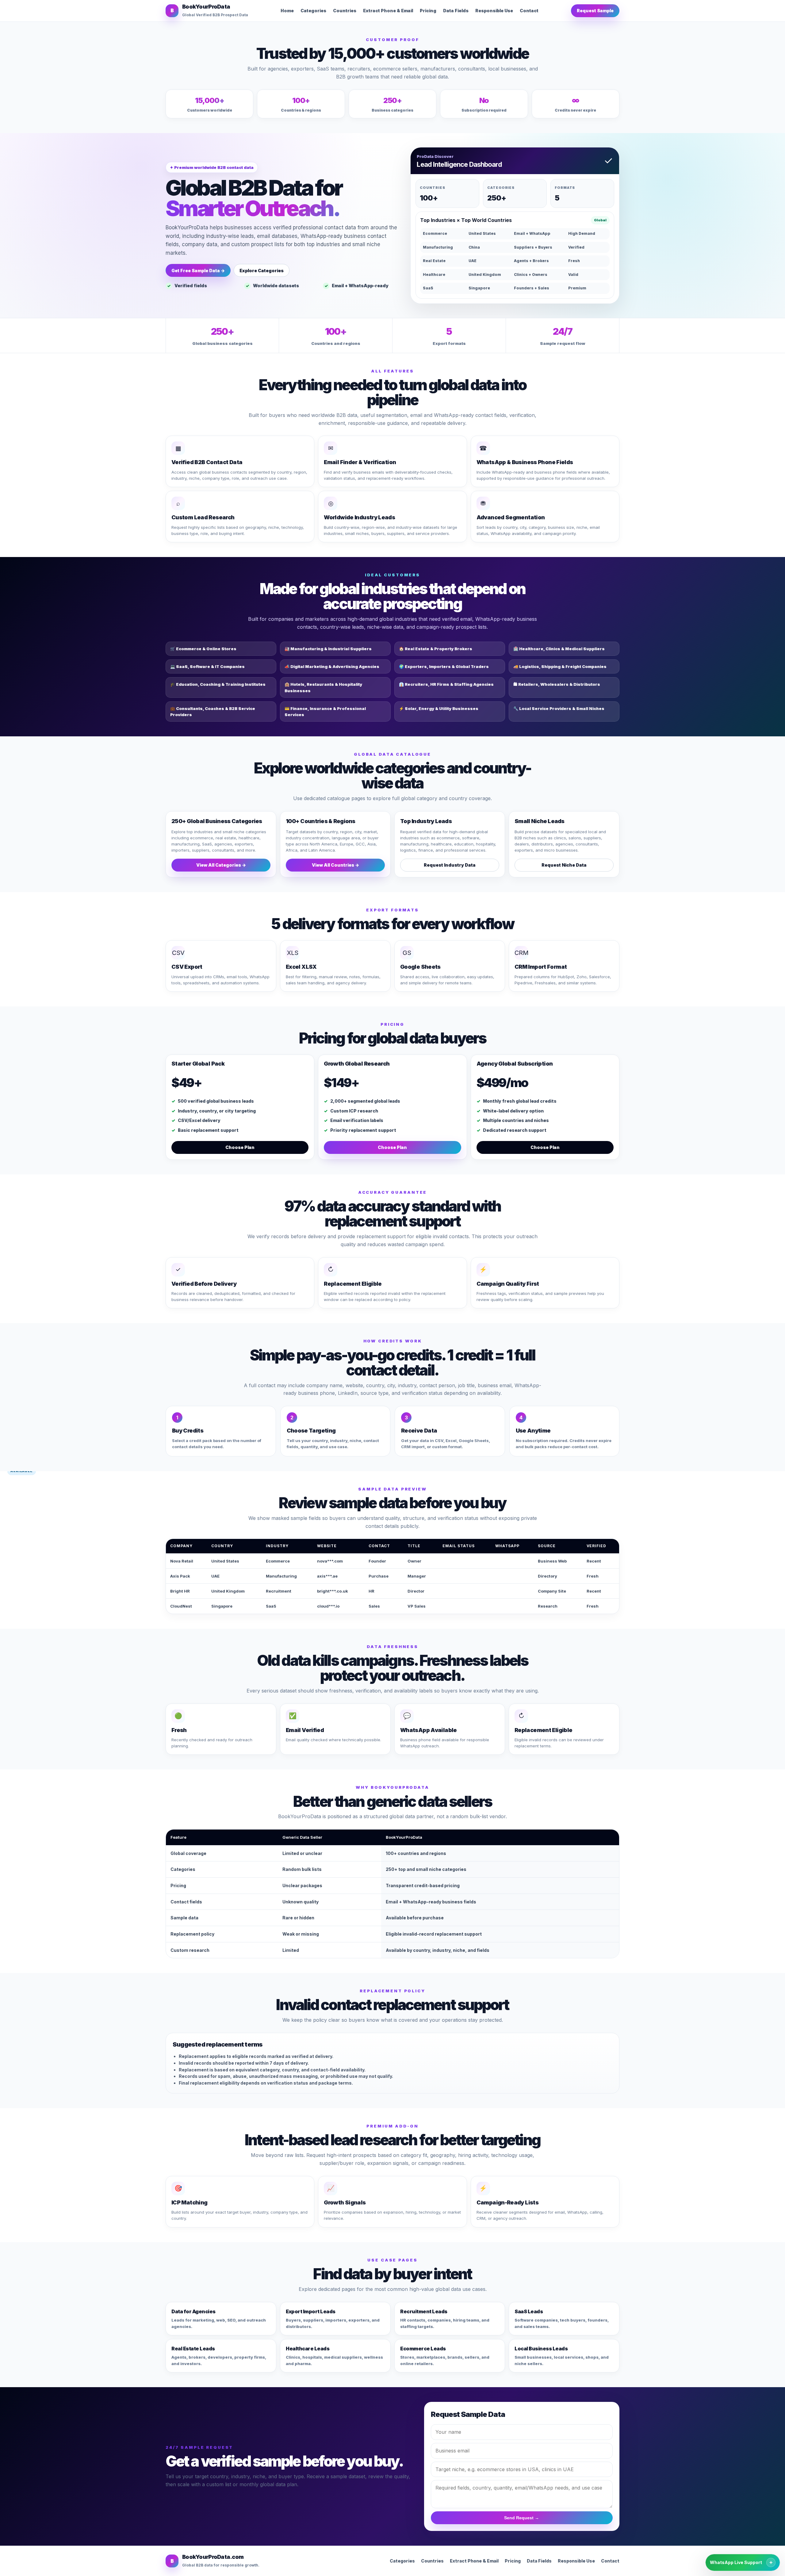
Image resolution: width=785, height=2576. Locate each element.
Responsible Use (494, 11)
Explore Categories (262, 271)
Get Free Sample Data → (198, 271)
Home (287, 11)
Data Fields (456, 11)
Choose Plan (240, 1147)
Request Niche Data (564, 865)
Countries (345, 11)
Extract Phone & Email (388, 11)
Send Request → (522, 2518)
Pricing (428, 11)
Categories (313, 11)
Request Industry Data (450, 865)
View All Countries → (335, 865)
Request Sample (595, 11)
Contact (529, 11)
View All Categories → (221, 865)
